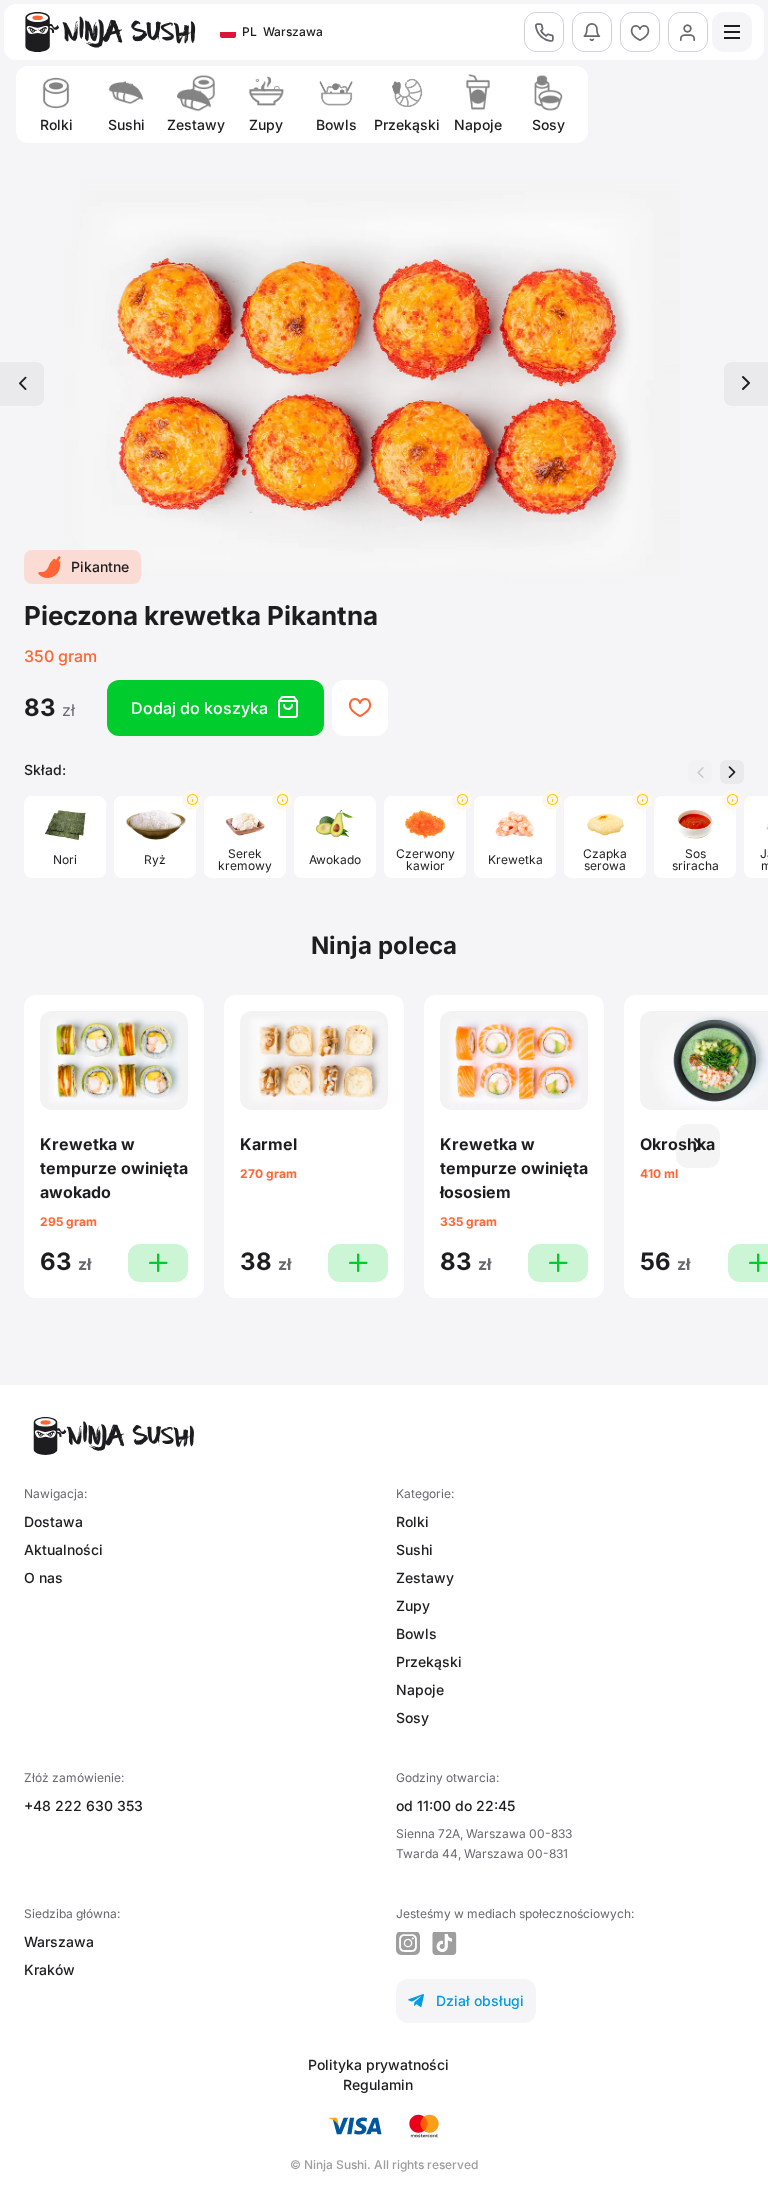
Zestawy (425, 1577)
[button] (732, 772)
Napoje (420, 1689)
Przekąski (429, 1661)
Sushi (414, 1549)
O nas (43, 1577)
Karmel (268, 1144)
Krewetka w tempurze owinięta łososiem (514, 1168)
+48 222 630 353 (83, 1805)
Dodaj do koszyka (215, 707)
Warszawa (59, 1941)
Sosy (412, 1717)
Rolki (412, 1521)
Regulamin (378, 2084)
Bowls (416, 1633)
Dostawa (53, 1521)
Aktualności (63, 1549)
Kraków (49, 1969)
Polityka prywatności (378, 2064)
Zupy (413, 1605)
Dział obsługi (466, 2000)
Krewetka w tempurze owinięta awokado (114, 1168)
